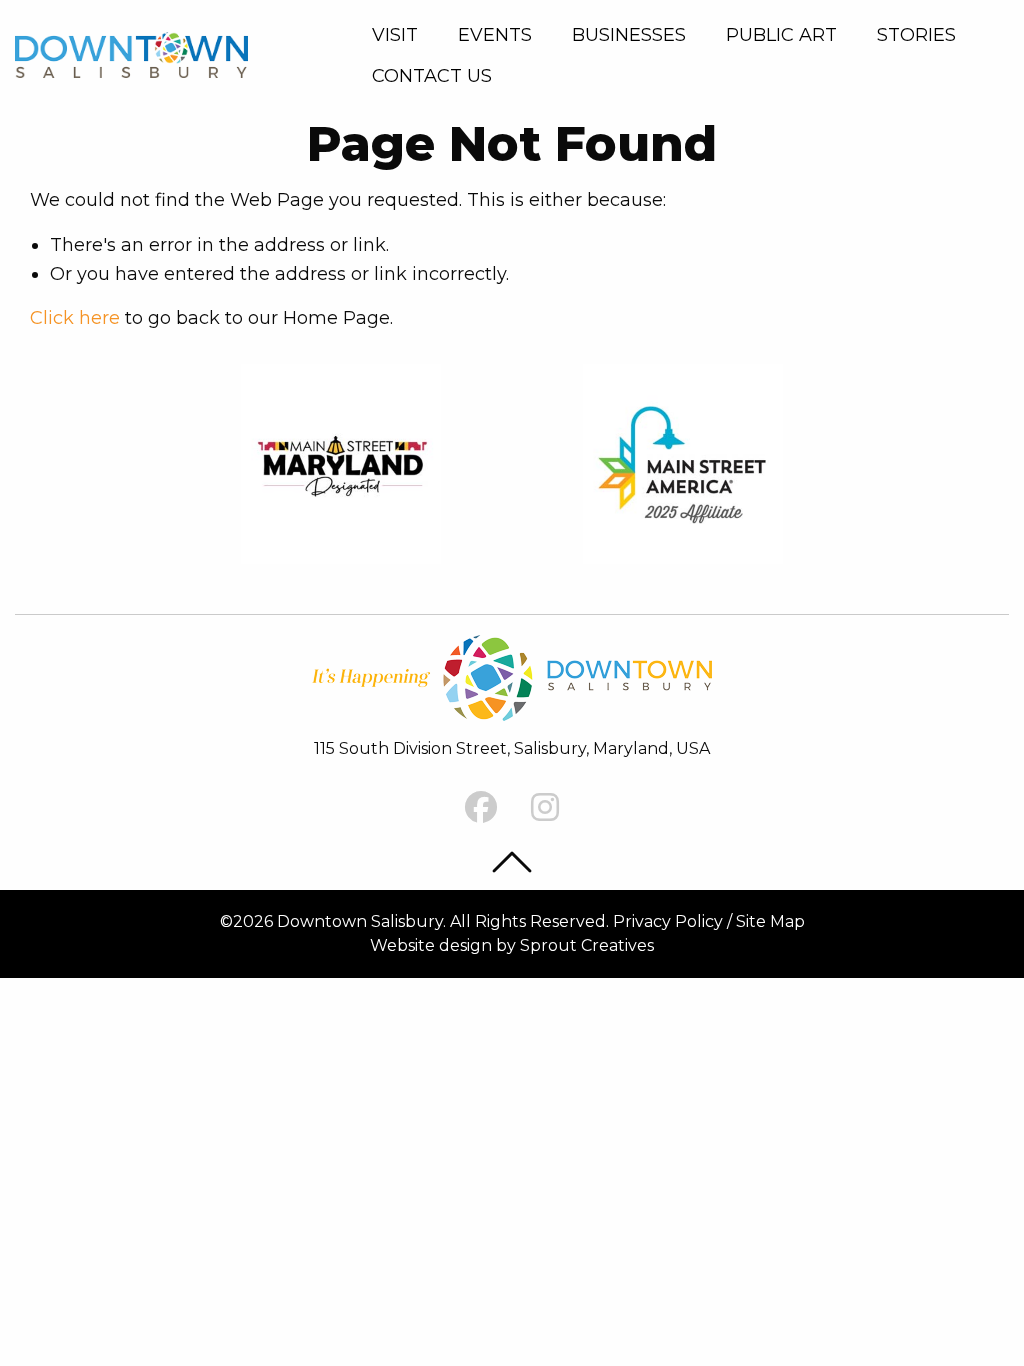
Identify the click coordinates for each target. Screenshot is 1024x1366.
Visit (395, 35)
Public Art (781, 35)
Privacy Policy (668, 921)
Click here (75, 318)
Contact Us (432, 76)
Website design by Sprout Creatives (512, 945)
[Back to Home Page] (131, 54)
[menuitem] (399, 35)
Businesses (629, 35)
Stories (916, 35)
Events (495, 35)
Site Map (770, 921)
